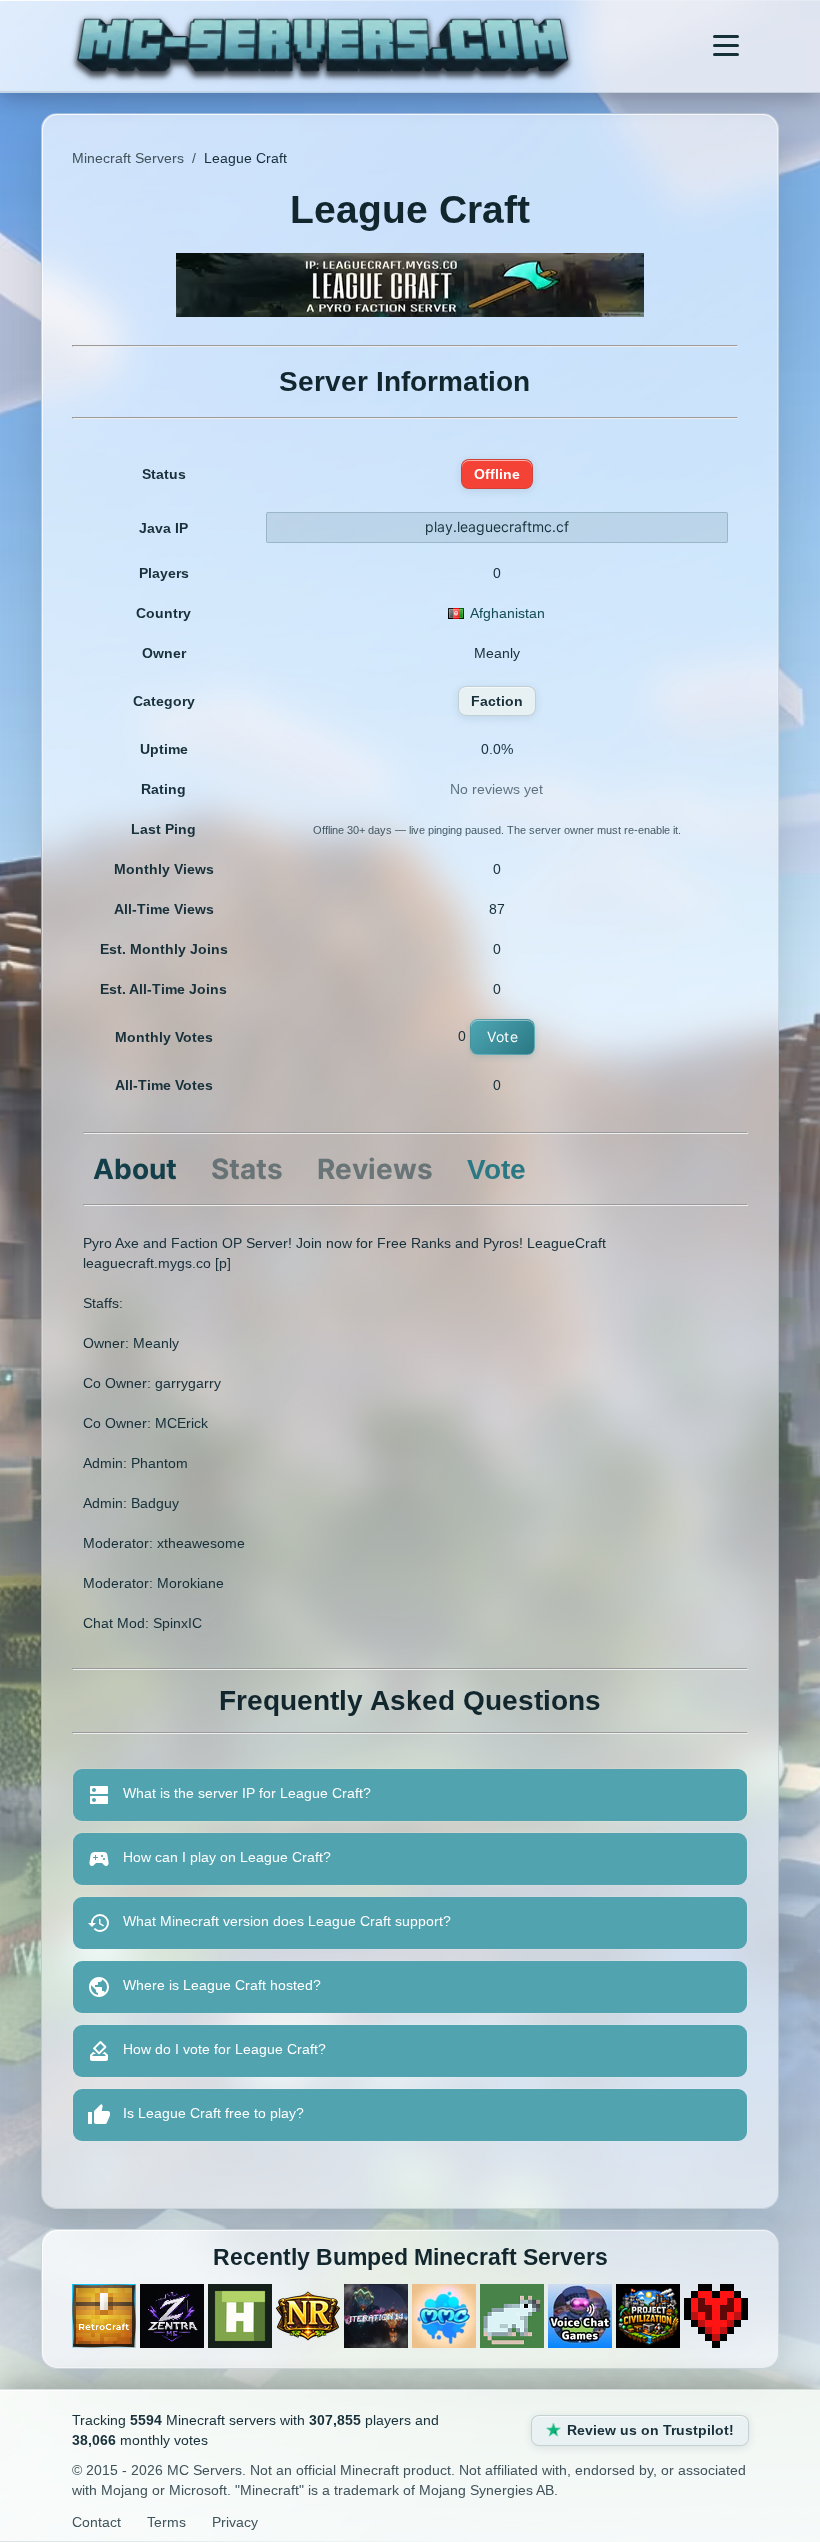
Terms (166, 2522)
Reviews (375, 1169)
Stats (247, 1169)
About (135, 1169)
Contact (96, 2522)
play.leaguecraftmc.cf (497, 526)
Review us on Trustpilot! (650, 2430)
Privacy (235, 2522)
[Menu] (726, 46)
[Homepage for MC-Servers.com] (322, 46)
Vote (502, 1036)
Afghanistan (507, 613)
